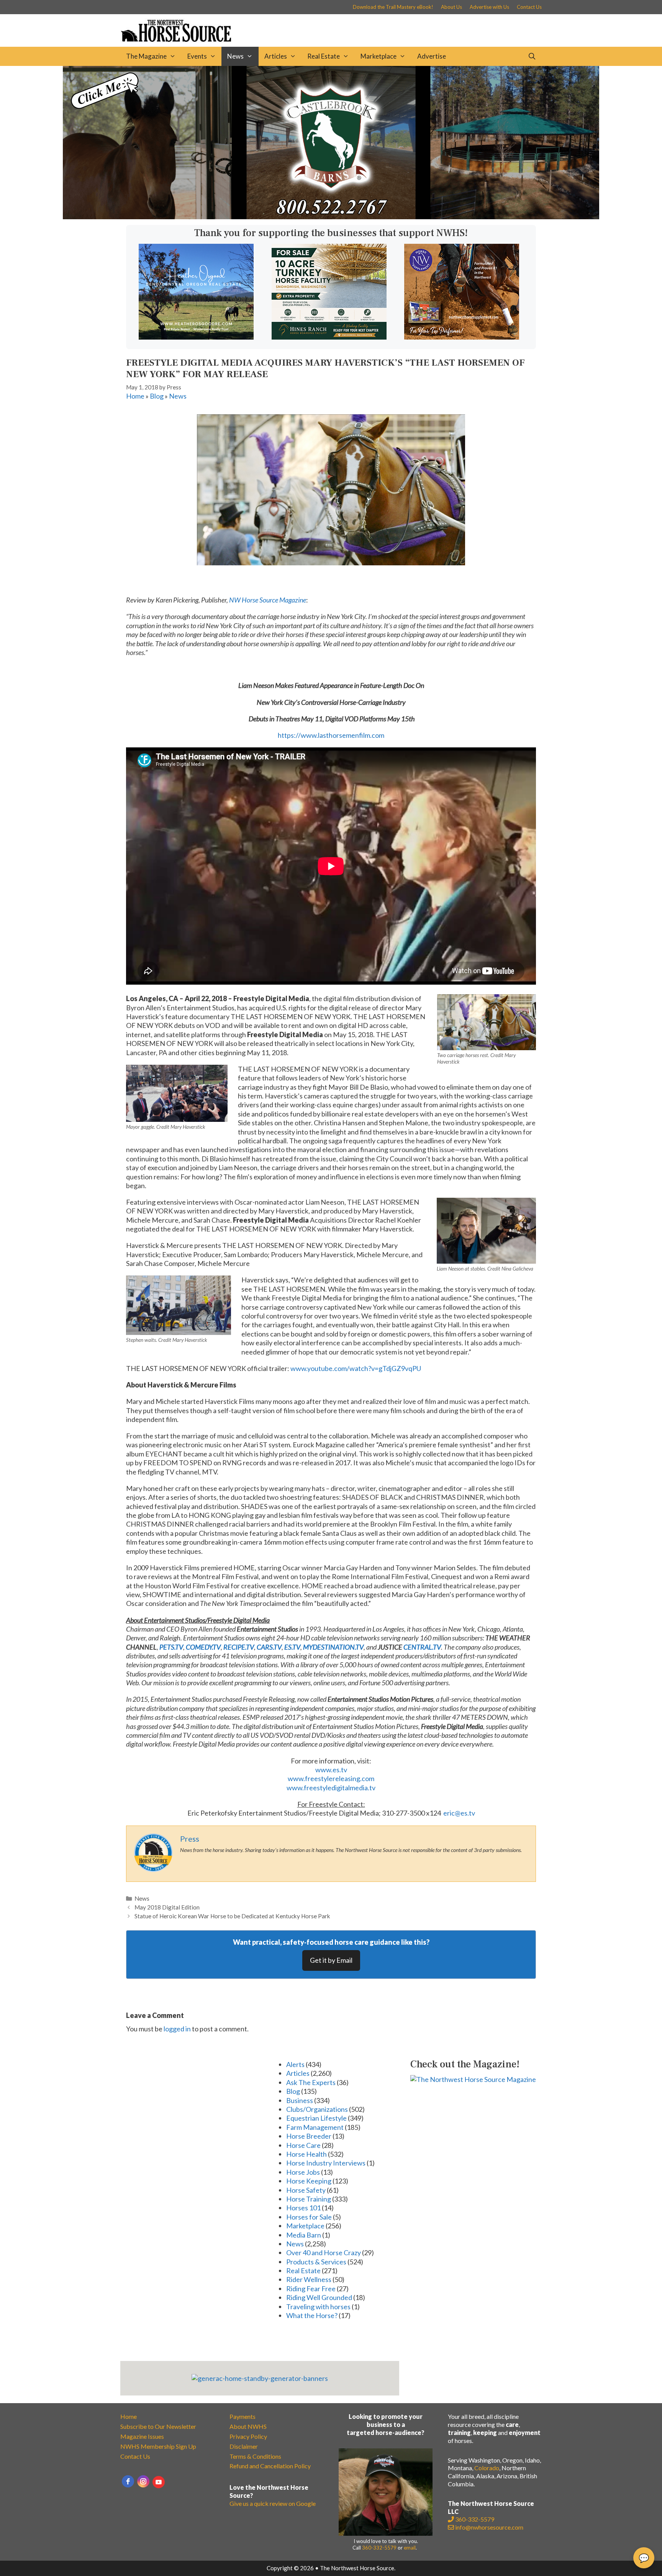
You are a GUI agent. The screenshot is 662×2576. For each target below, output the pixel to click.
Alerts (295, 2064)
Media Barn (304, 2235)
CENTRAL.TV (422, 1647)
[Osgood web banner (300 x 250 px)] (196, 337)
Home (135, 396)
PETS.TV (171, 1647)
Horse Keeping (309, 2181)
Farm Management (315, 2127)
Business (300, 2100)
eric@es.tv (459, 1813)
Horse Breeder (309, 2136)
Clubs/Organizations (317, 2109)
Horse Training (309, 2199)
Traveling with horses (318, 2307)
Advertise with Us (489, 7)
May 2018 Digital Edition (167, 1907)
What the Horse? (312, 2315)
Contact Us (529, 7)
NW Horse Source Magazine (268, 600)
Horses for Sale (309, 2217)
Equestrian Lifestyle (316, 2118)
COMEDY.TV (203, 1647)
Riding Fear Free (311, 2289)
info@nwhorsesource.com (489, 2527)
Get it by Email (331, 1960)
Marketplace (379, 56)
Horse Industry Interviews (326, 2163)
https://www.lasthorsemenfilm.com (331, 735)
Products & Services (316, 2262)
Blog (157, 396)
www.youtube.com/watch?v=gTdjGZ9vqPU (356, 1368)
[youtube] (159, 2482)
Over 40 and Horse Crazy (324, 2253)
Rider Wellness (309, 2279)
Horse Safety (306, 2190)
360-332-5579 (379, 2548)
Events (197, 56)
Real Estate (324, 56)
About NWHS (248, 2426)
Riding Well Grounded (319, 2297)
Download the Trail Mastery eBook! (393, 7)
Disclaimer (244, 2446)
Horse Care (303, 2145)
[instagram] (143, 2481)
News (235, 56)
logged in (177, 2029)
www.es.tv (331, 1770)
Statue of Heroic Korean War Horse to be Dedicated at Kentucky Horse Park (232, 1916)
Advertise (432, 56)
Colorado (487, 2468)
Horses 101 (303, 2208)
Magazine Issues (142, 2436)
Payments (243, 2416)
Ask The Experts (311, 2082)
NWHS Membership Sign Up (158, 2446)
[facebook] (128, 2481)
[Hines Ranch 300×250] (329, 337)
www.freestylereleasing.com (331, 1778)
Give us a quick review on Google (273, 2503)
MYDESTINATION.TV (333, 1647)
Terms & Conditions (255, 2456)
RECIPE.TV (239, 1647)
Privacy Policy (248, 2436)
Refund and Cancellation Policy (270, 2466)
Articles (276, 56)
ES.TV (292, 1647)
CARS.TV (269, 1647)
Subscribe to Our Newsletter (158, 2426)
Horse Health (306, 2154)
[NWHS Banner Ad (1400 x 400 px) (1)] (331, 217)
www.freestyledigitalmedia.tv (331, 1788)
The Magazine (146, 56)
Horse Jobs (303, 2172)
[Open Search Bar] (532, 56)
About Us (451, 7)
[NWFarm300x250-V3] (462, 337)
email (410, 2548)
